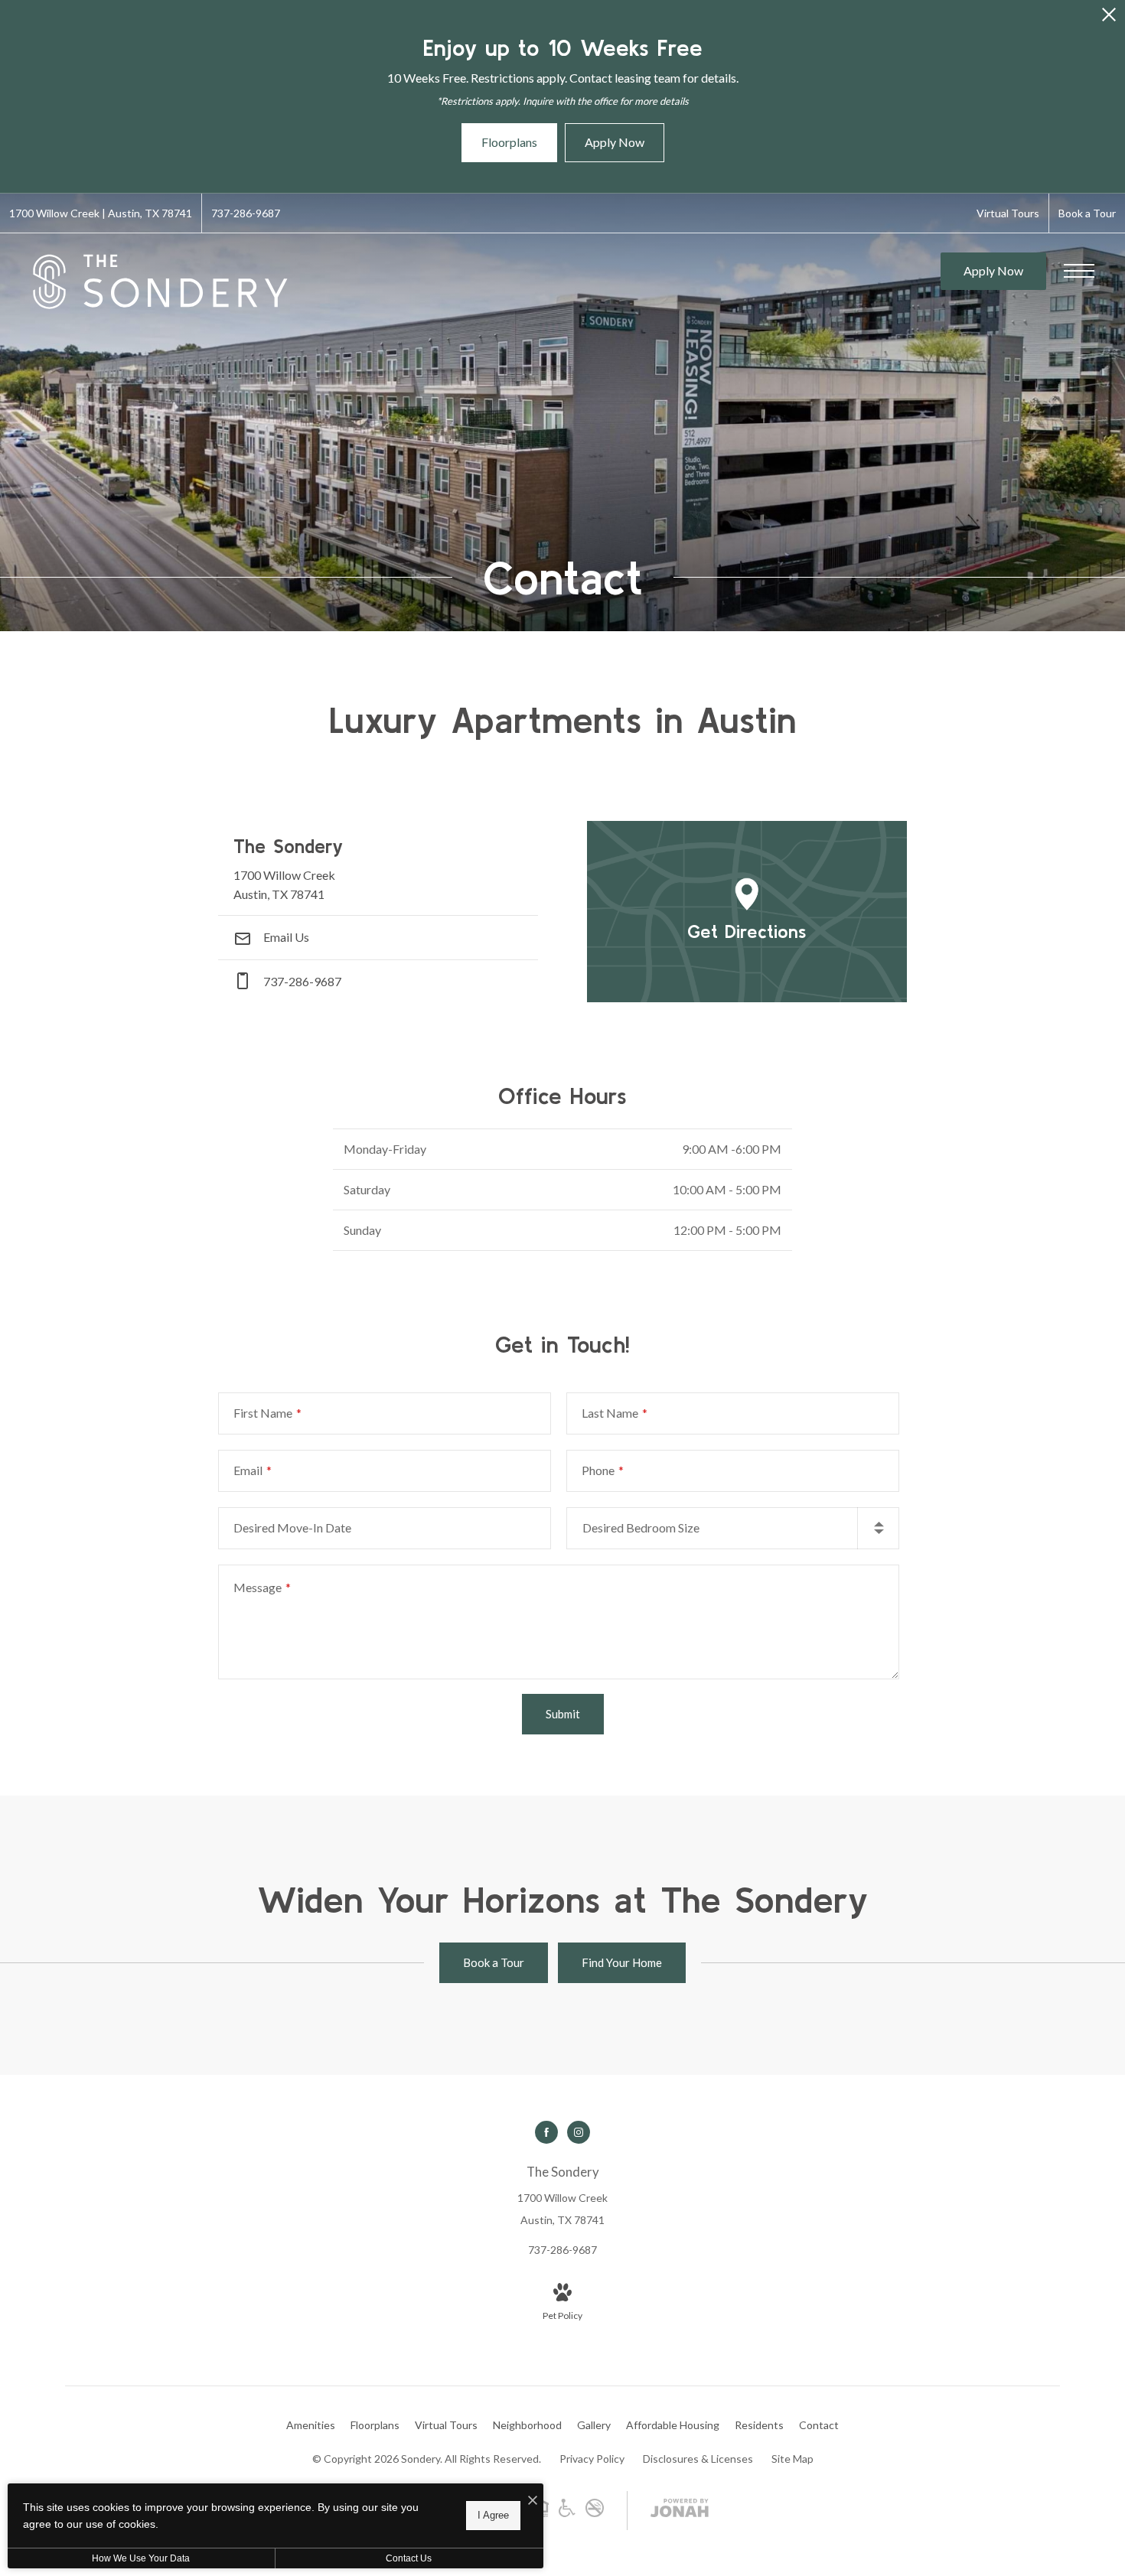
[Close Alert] (1109, 19)
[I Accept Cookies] (533, 2501)
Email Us (285, 937)
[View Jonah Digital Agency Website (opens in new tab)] (680, 2511)
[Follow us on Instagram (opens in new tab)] (579, 2132)
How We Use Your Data (141, 2558)
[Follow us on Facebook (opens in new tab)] (546, 2132)
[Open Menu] (1079, 271)
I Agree (493, 2515)
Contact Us (409, 2558)
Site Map (792, 2459)
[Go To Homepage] (161, 282)
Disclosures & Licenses (698, 2459)
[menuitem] (311, 2425)
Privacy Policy (592, 2459)
